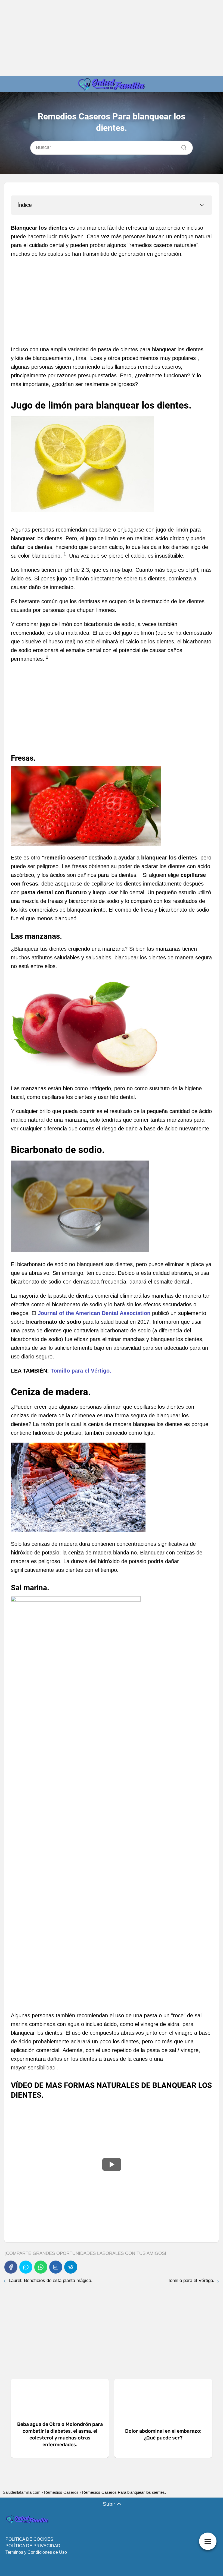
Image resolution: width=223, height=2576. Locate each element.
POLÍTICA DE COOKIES (29, 2539)
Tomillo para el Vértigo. (81, 1371)
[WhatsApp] (41, 2267)
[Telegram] (71, 2267)
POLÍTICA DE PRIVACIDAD (33, 2546)
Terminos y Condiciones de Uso (36, 2552)
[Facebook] (11, 2267)
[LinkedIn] (56, 2267)
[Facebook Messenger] (26, 2267)
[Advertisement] (112, 38)
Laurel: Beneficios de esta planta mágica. (51, 2281)
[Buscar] (182, 146)
